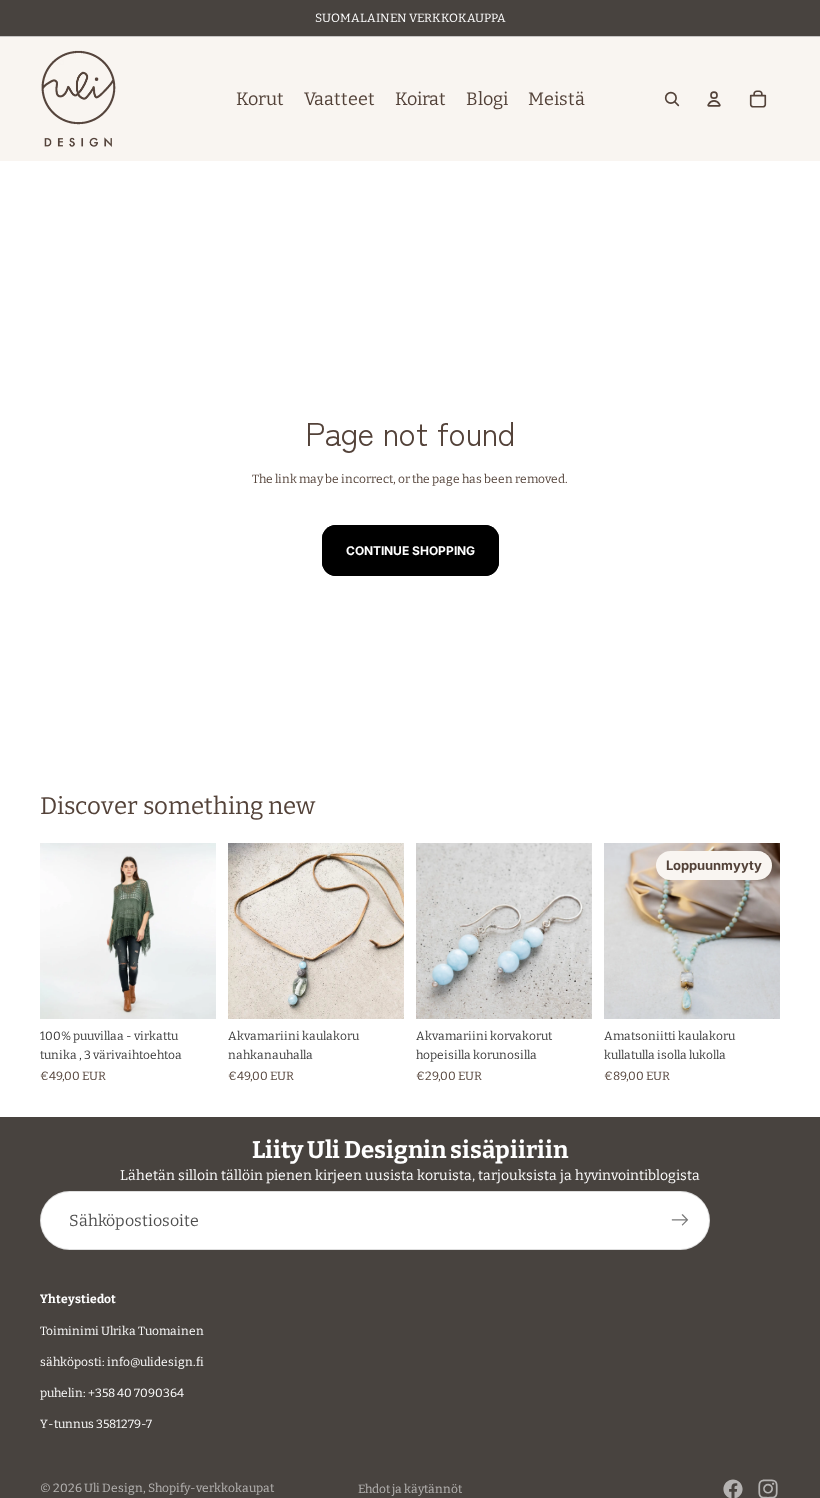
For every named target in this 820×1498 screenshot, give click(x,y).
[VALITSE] (185, 988)
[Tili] (714, 99)
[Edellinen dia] (62, 931)
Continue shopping (410, 550)
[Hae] (672, 99)
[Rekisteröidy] (680, 1221)
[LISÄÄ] (373, 988)
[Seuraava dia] (194, 931)
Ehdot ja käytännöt (410, 1489)
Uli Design (113, 1488)
